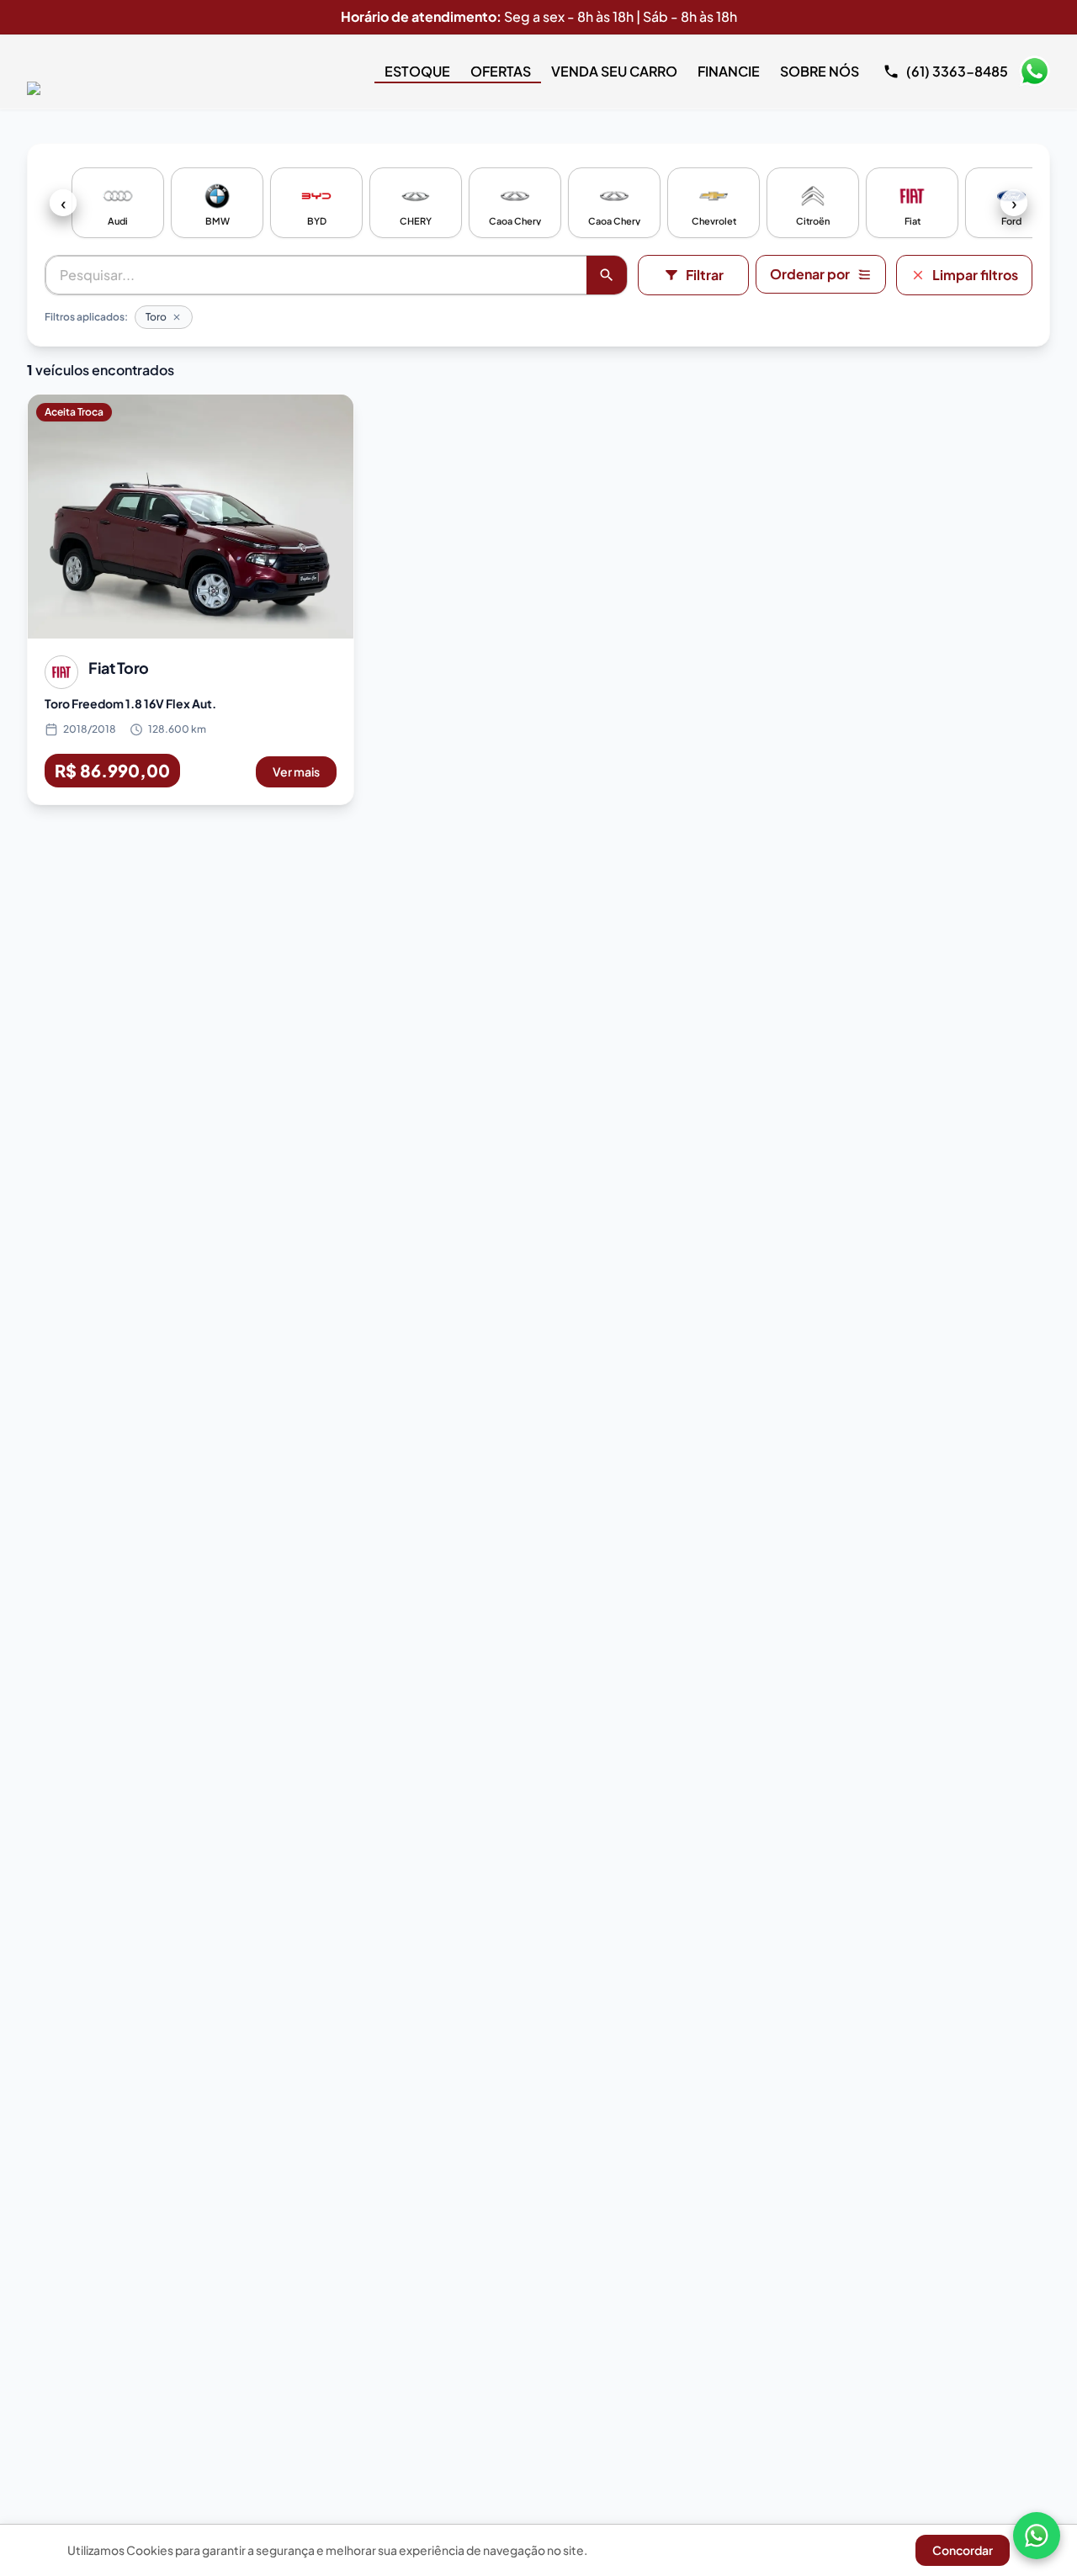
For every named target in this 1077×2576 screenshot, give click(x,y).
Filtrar (705, 275)
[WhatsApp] (1037, 2536)
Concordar (963, 2550)
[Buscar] (607, 275)
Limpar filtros (975, 275)
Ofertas (501, 71)
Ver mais (296, 771)
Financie (729, 71)
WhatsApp (1034, 72)
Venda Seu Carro (614, 71)
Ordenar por (810, 274)
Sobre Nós (820, 71)
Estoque (417, 71)
